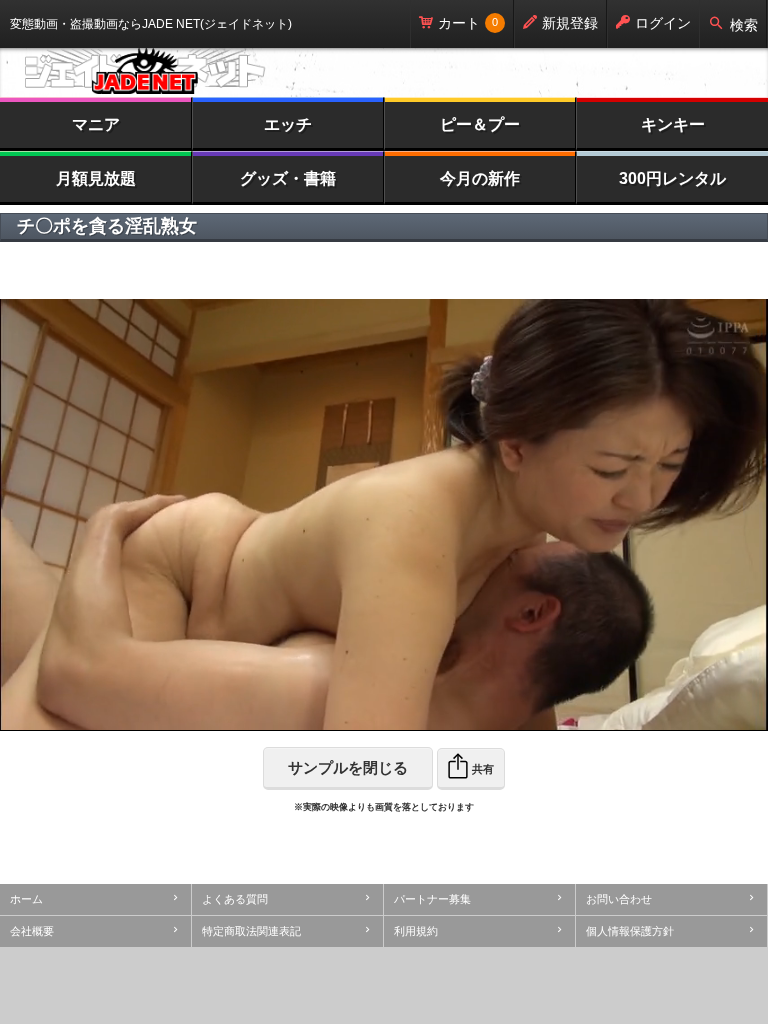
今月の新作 (480, 178)
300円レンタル (672, 178)
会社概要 (32, 931)
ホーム (26, 899)
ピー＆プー (480, 124)
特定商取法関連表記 (251, 931)
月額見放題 (96, 178)
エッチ (288, 124)
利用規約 (416, 931)
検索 (744, 25)
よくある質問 (235, 899)
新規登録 (570, 23)
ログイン (663, 23)
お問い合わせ (619, 899)
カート (459, 23)
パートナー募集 (432, 899)
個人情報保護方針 (630, 931)
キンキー (673, 124)
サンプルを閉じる (348, 767)
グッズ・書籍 (288, 178)
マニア (96, 124)
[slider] (331, 715)
